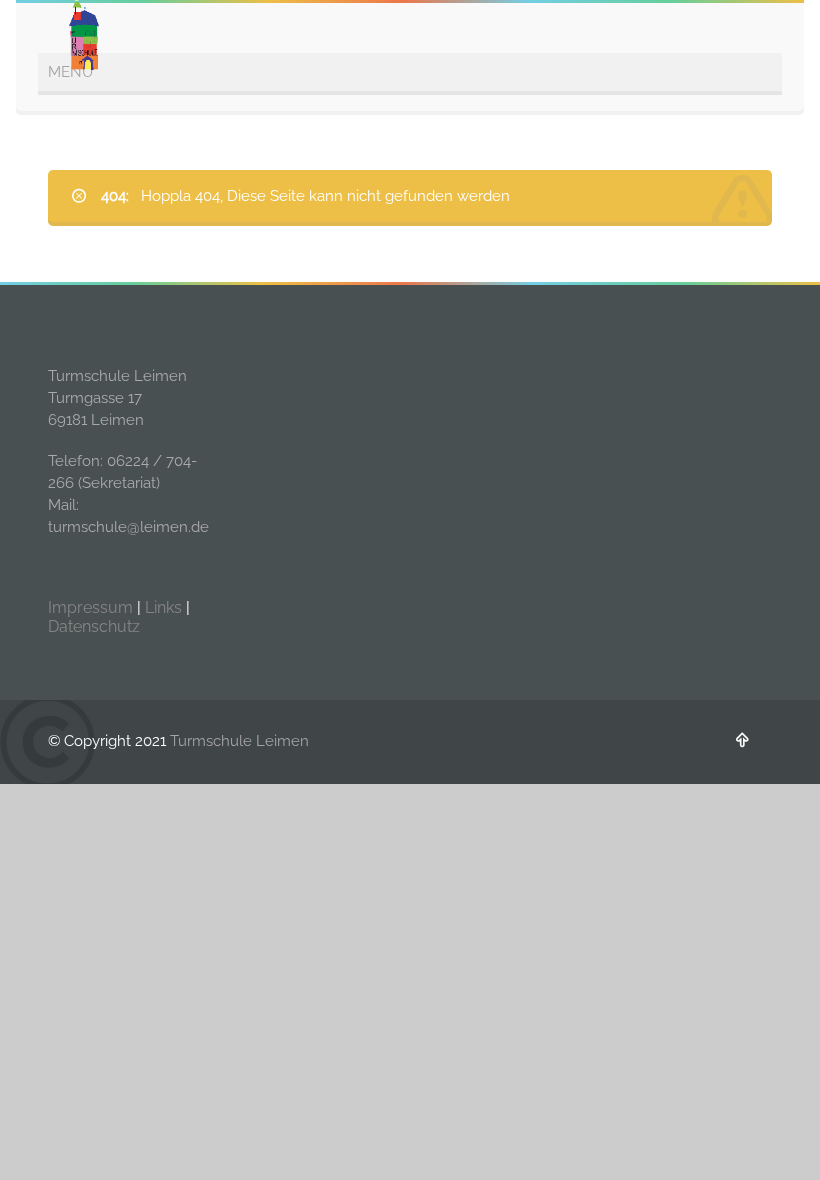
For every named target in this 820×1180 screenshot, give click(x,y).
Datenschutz (94, 626)
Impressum (90, 607)
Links (163, 607)
